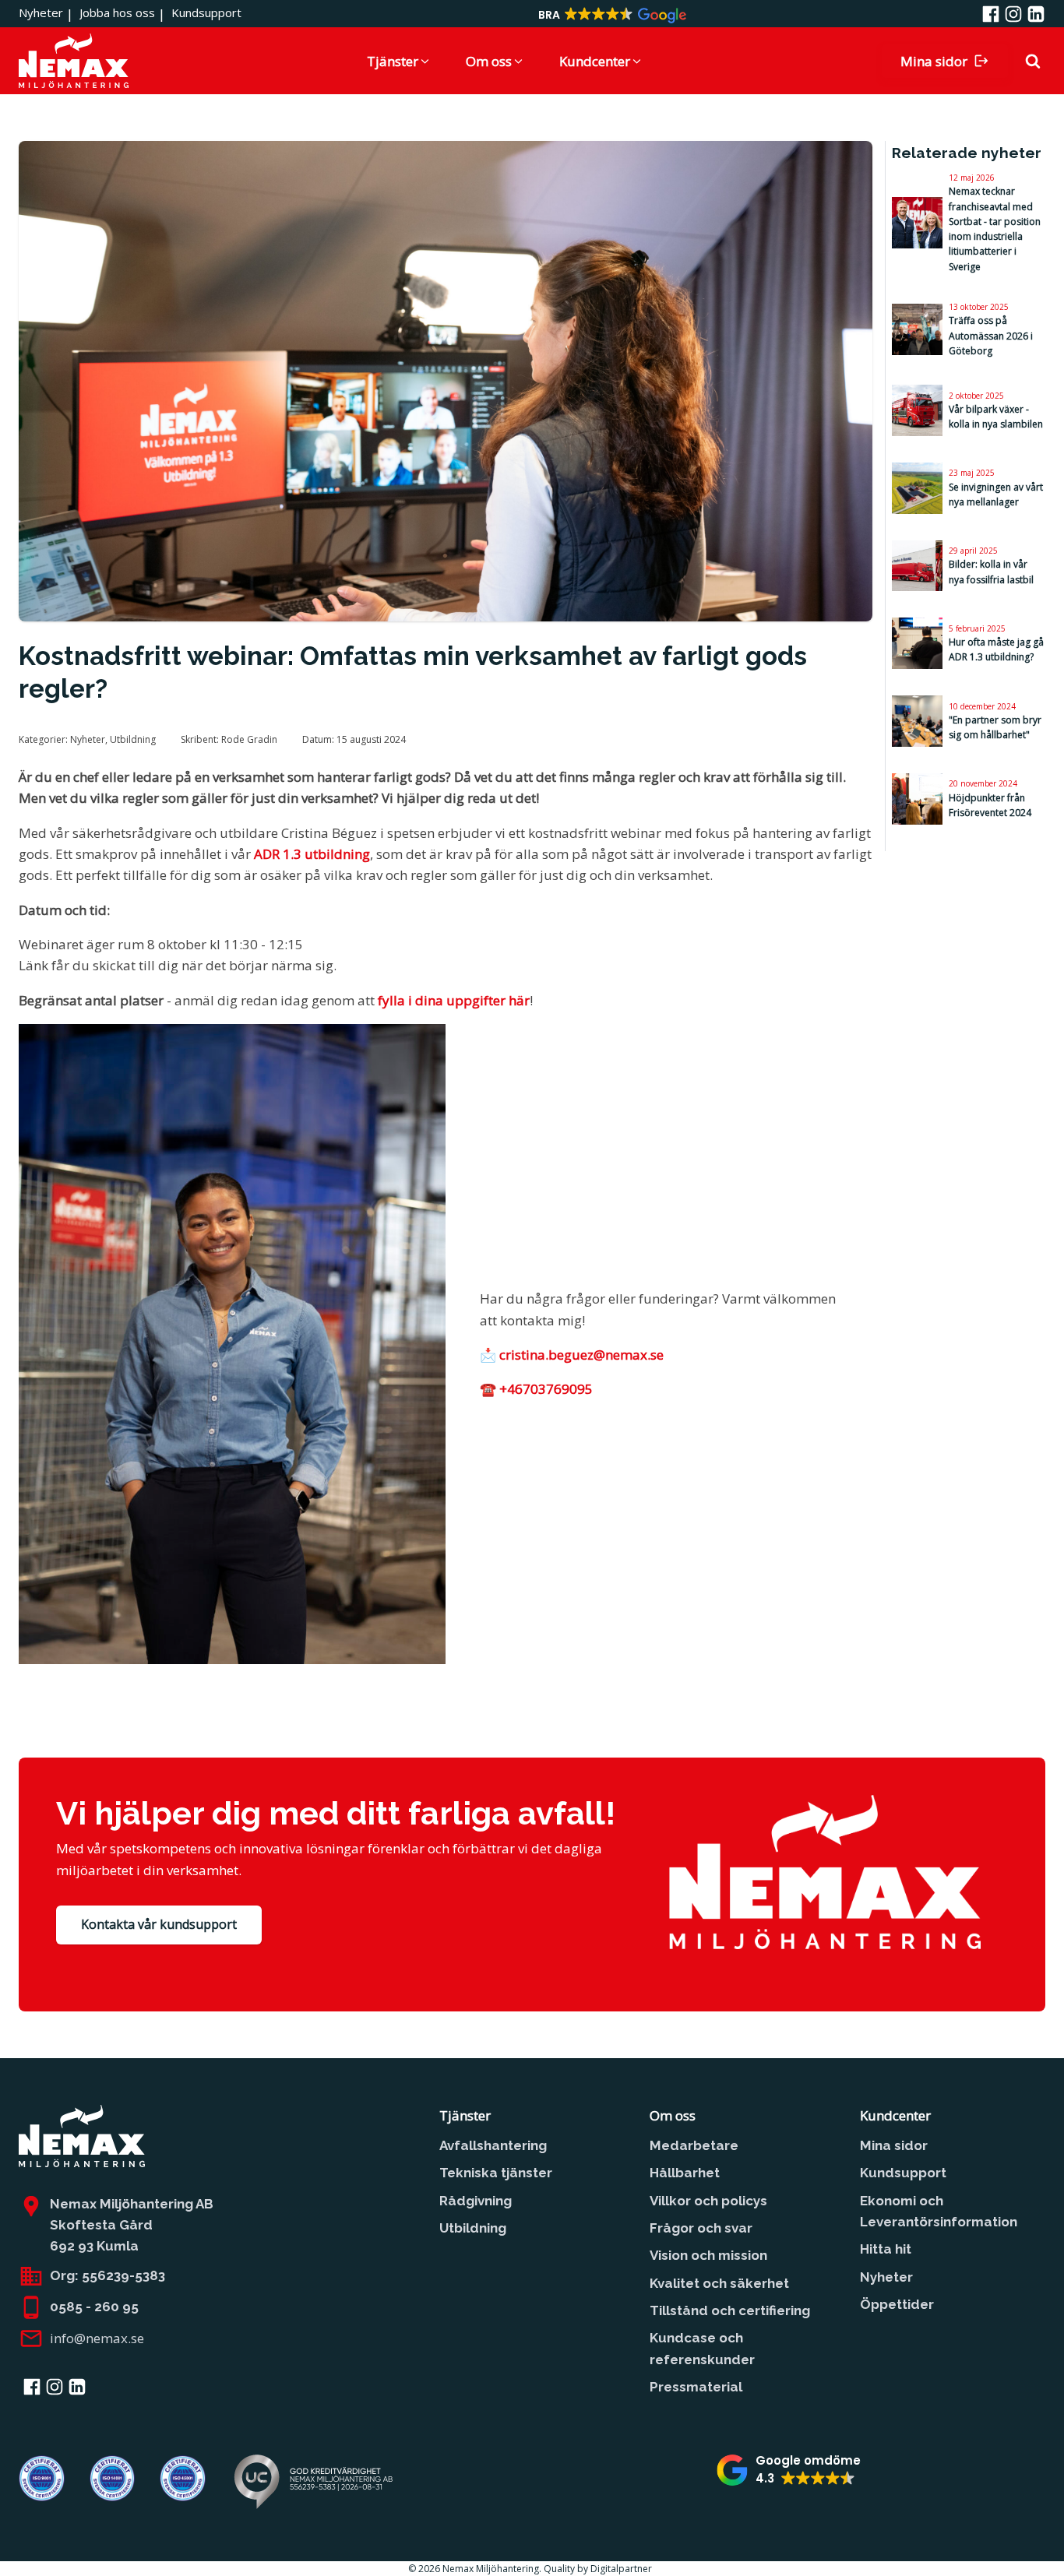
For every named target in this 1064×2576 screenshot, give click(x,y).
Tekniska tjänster (496, 2173)
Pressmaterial (696, 2387)
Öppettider (897, 2304)
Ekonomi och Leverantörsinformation (939, 2211)
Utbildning (133, 739)
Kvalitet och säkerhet (719, 2283)
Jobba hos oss (117, 12)
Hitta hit (886, 2249)
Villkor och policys (708, 2201)
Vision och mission (708, 2255)
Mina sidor (894, 2145)
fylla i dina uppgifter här (454, 1000)
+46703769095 (546, 1389)
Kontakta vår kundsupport (159, 1924)
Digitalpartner (624, 2569)
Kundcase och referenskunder (702, 2348)
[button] (611, 16)
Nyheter (41, 12)
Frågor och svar (701, 2228)
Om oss (673, 2115)
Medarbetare (694, 2145)
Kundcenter (895, 2115)
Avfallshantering (493, 2145)
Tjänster (465, 2115)
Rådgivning (476, 2201)
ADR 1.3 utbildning (312, 854)
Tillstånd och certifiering (730, 2310)
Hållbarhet (685, 2173)
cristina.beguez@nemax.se (581, 1355)
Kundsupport (206, 12)
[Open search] (1033, 61)
